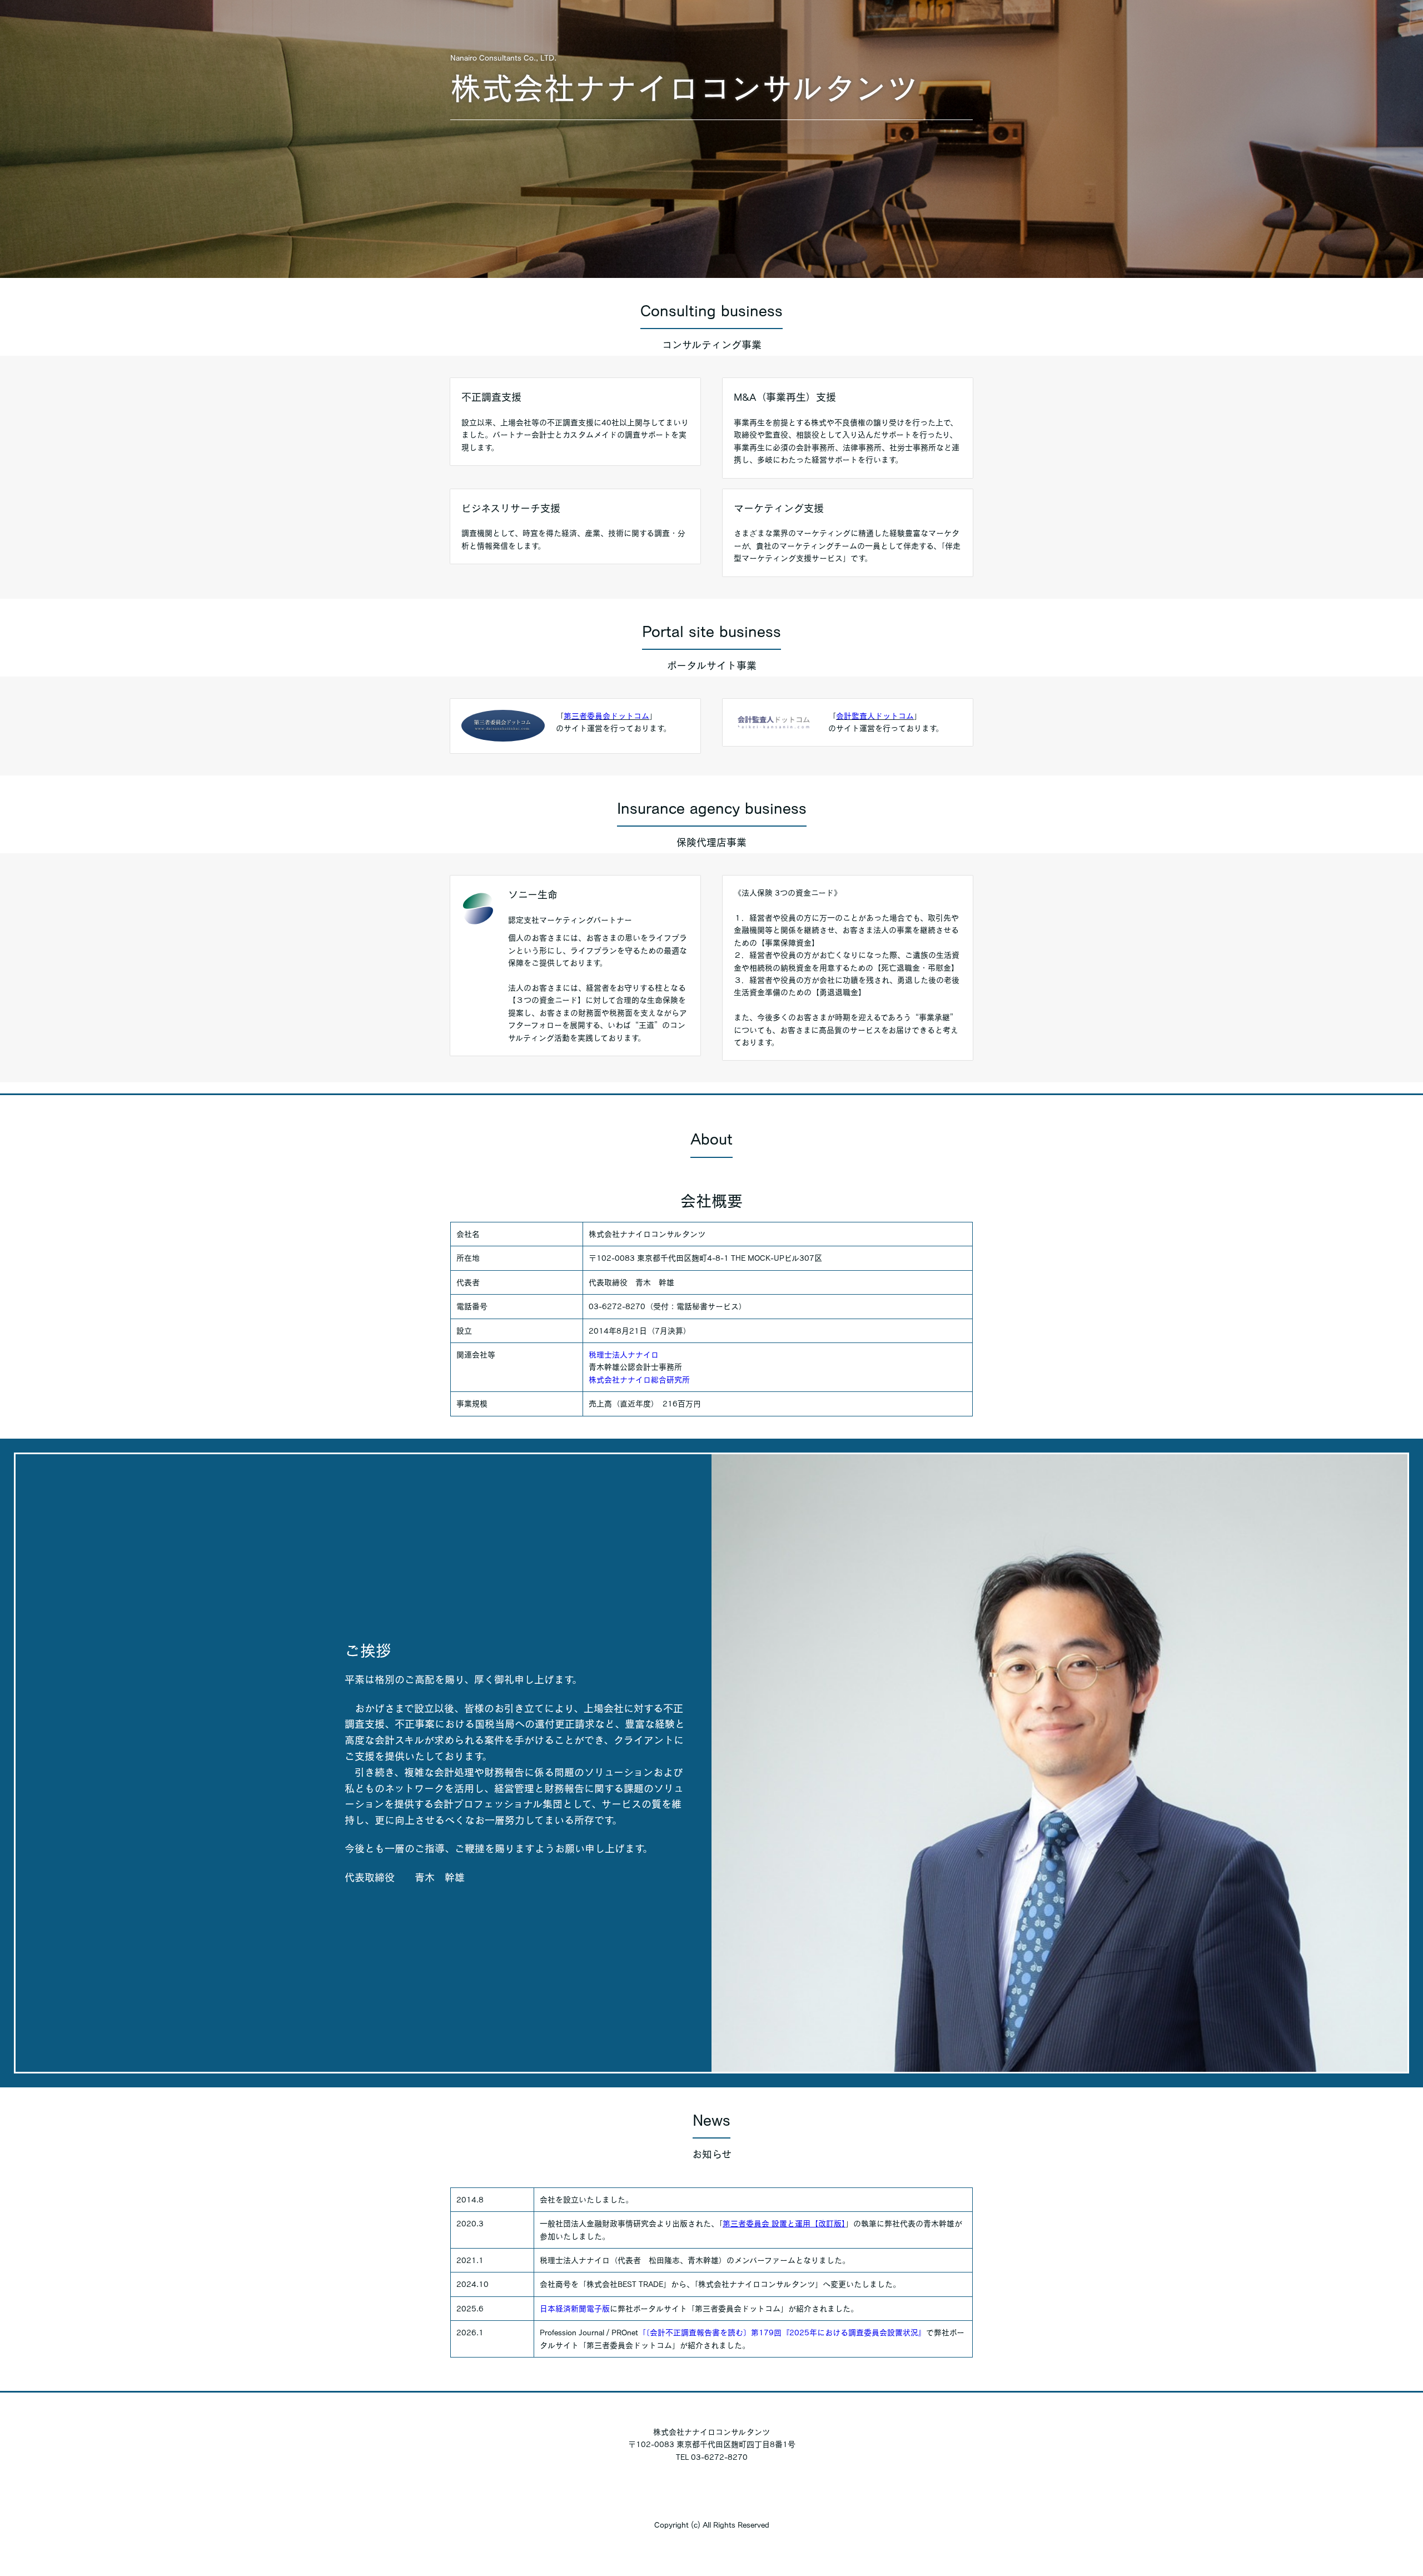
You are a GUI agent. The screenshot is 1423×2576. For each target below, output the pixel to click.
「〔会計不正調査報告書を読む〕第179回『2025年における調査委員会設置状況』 (782, 2333)
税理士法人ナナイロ (624, 1355)
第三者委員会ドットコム (606, 716)
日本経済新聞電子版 (575, 2309)
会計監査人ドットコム (875, 716)
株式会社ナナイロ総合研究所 (639, 1380)
